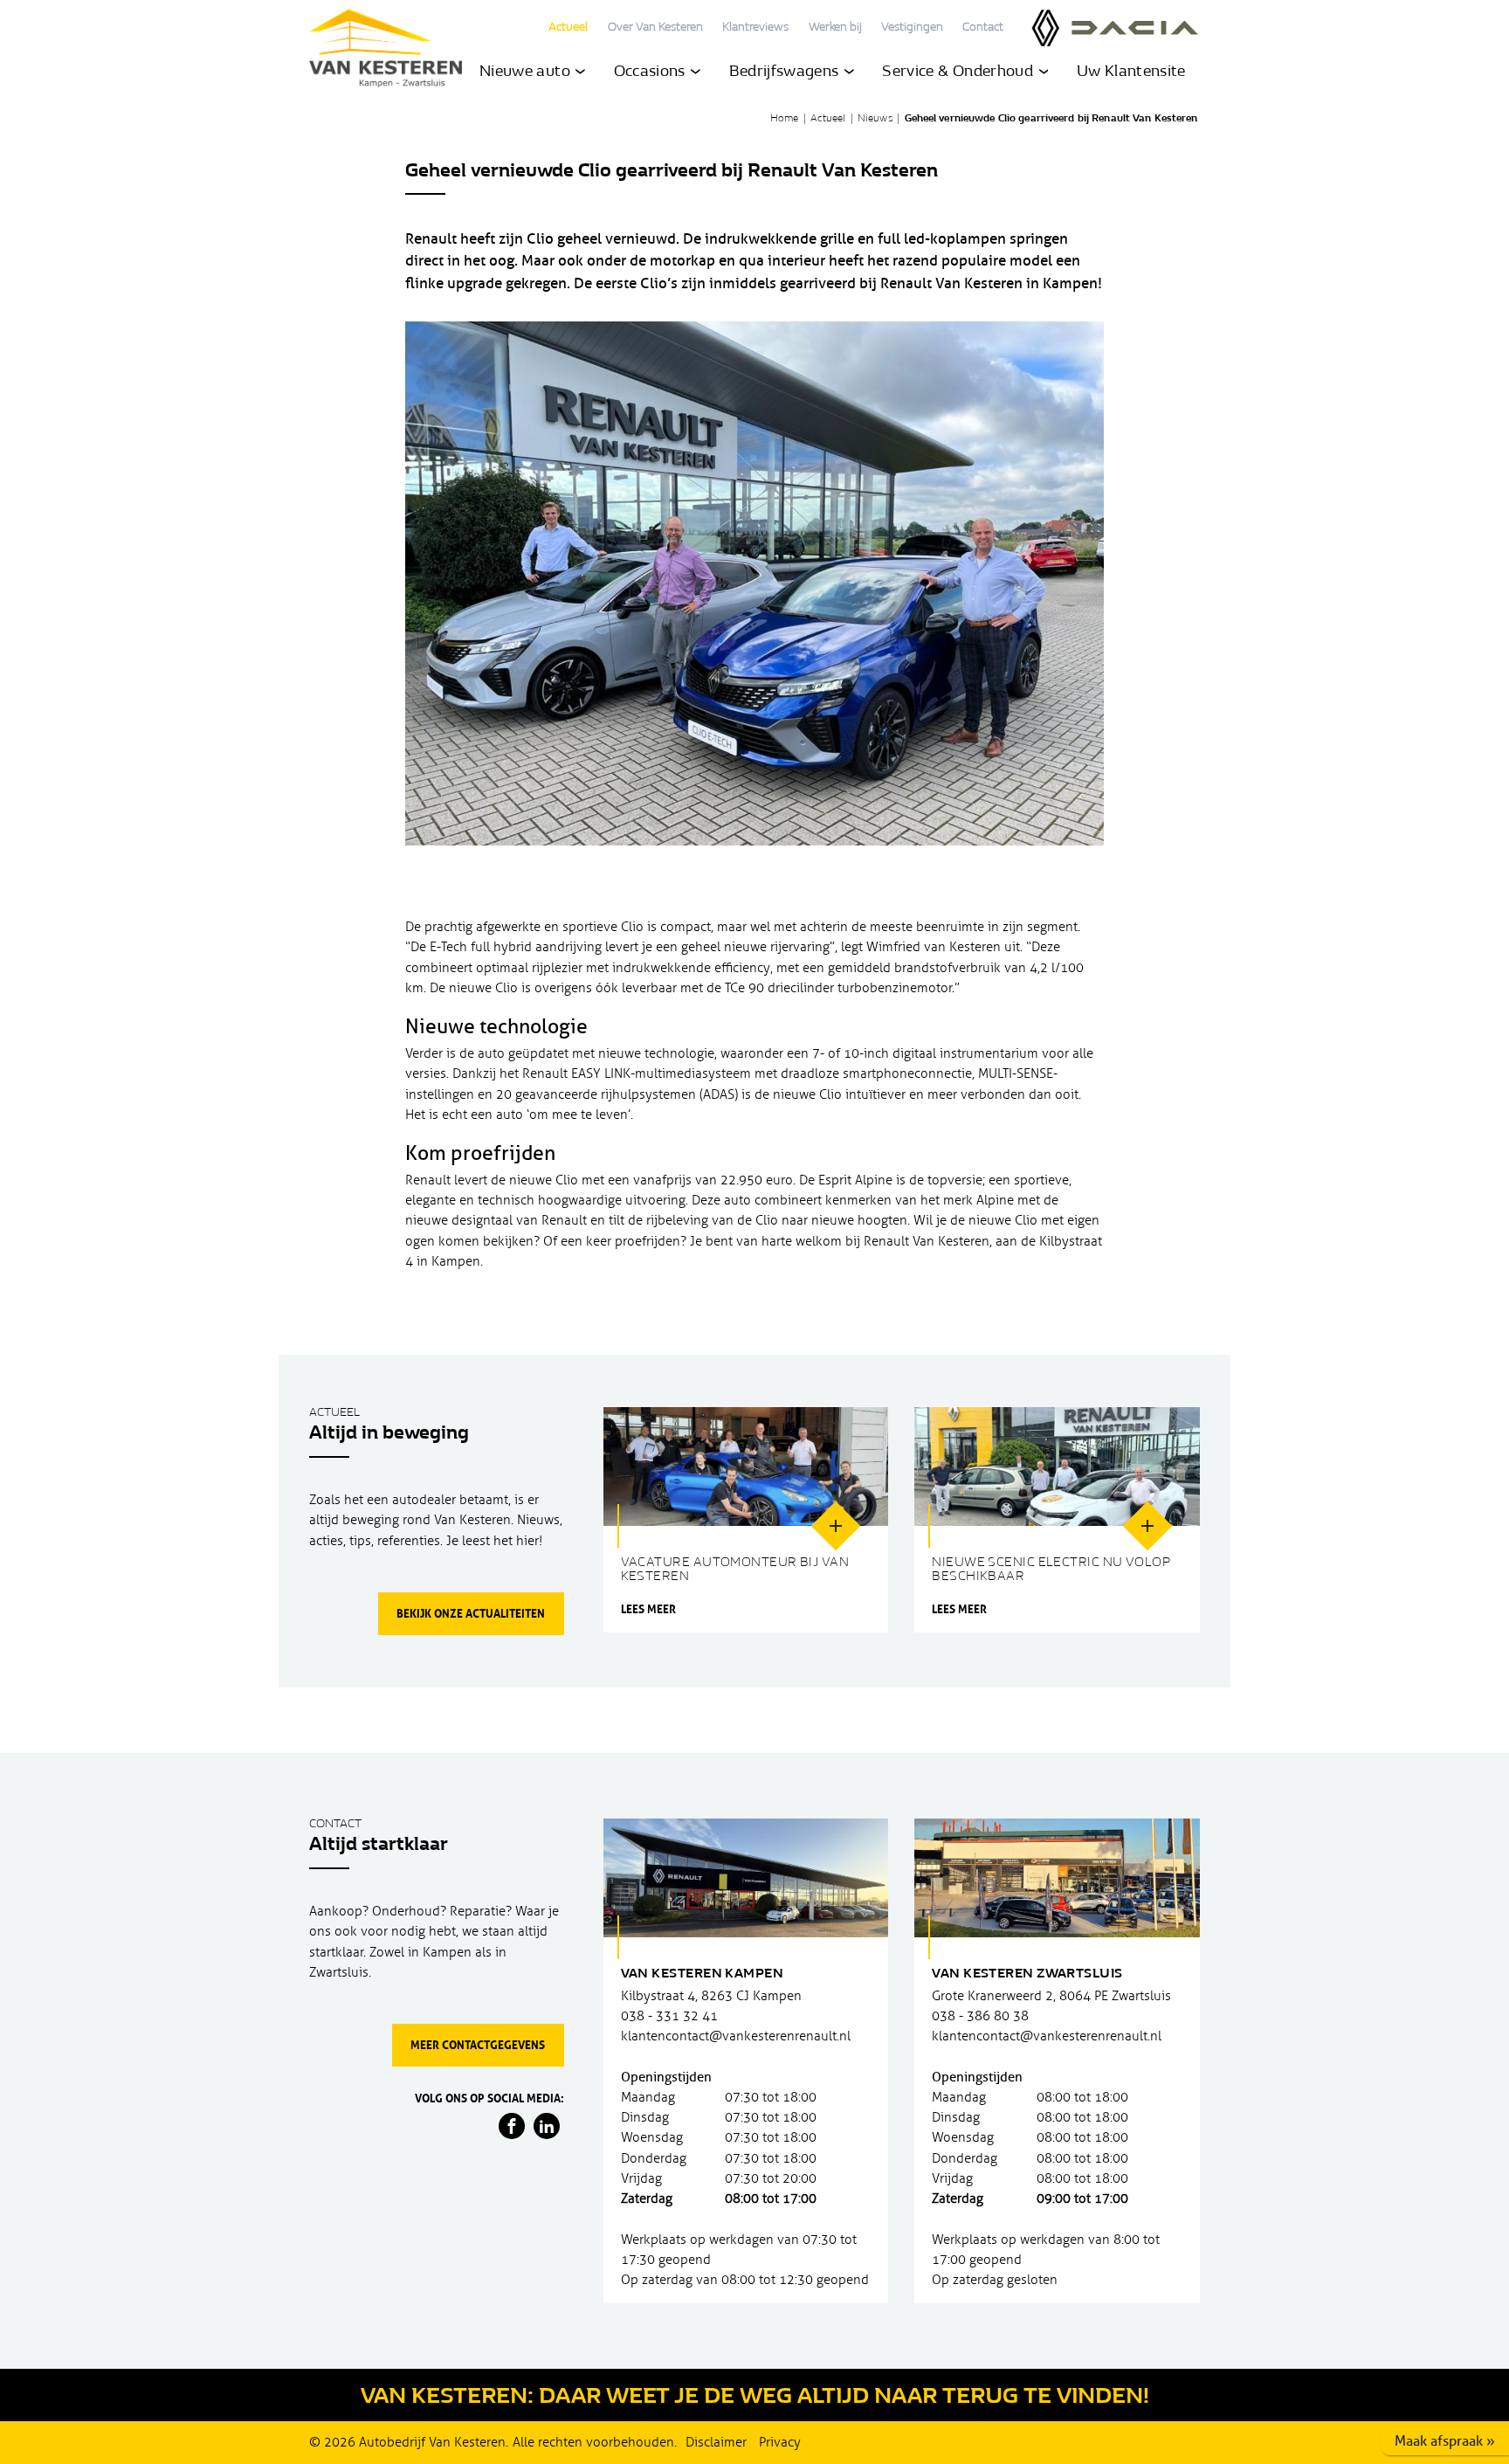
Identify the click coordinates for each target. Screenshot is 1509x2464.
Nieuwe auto (527, 72)
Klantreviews (755, 28)
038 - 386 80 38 (980, 2016)
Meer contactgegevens (478, 2045)
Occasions (652, 72)
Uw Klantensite (1131, 72)
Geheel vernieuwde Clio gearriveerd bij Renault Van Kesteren (1051, 119)
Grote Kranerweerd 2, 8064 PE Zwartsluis (1051, 1996)
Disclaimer (716, 2442)
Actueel (568, 28)
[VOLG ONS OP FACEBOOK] (512, 2126)
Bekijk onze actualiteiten (471, 1613)
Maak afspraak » (1445, 2441)
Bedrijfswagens (786, 72)
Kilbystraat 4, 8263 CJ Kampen (711, 1996)
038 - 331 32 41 (669, 2016)
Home (784, 119)
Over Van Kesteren (655, 28)
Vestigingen (912, 28)
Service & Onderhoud (959, 72)
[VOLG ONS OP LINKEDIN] (547, 2126)
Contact (983, 28)
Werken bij (835, 28)
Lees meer (648, 1609)
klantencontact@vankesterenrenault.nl (736, 2036)
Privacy (780, 2442)
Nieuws (875, 119)
